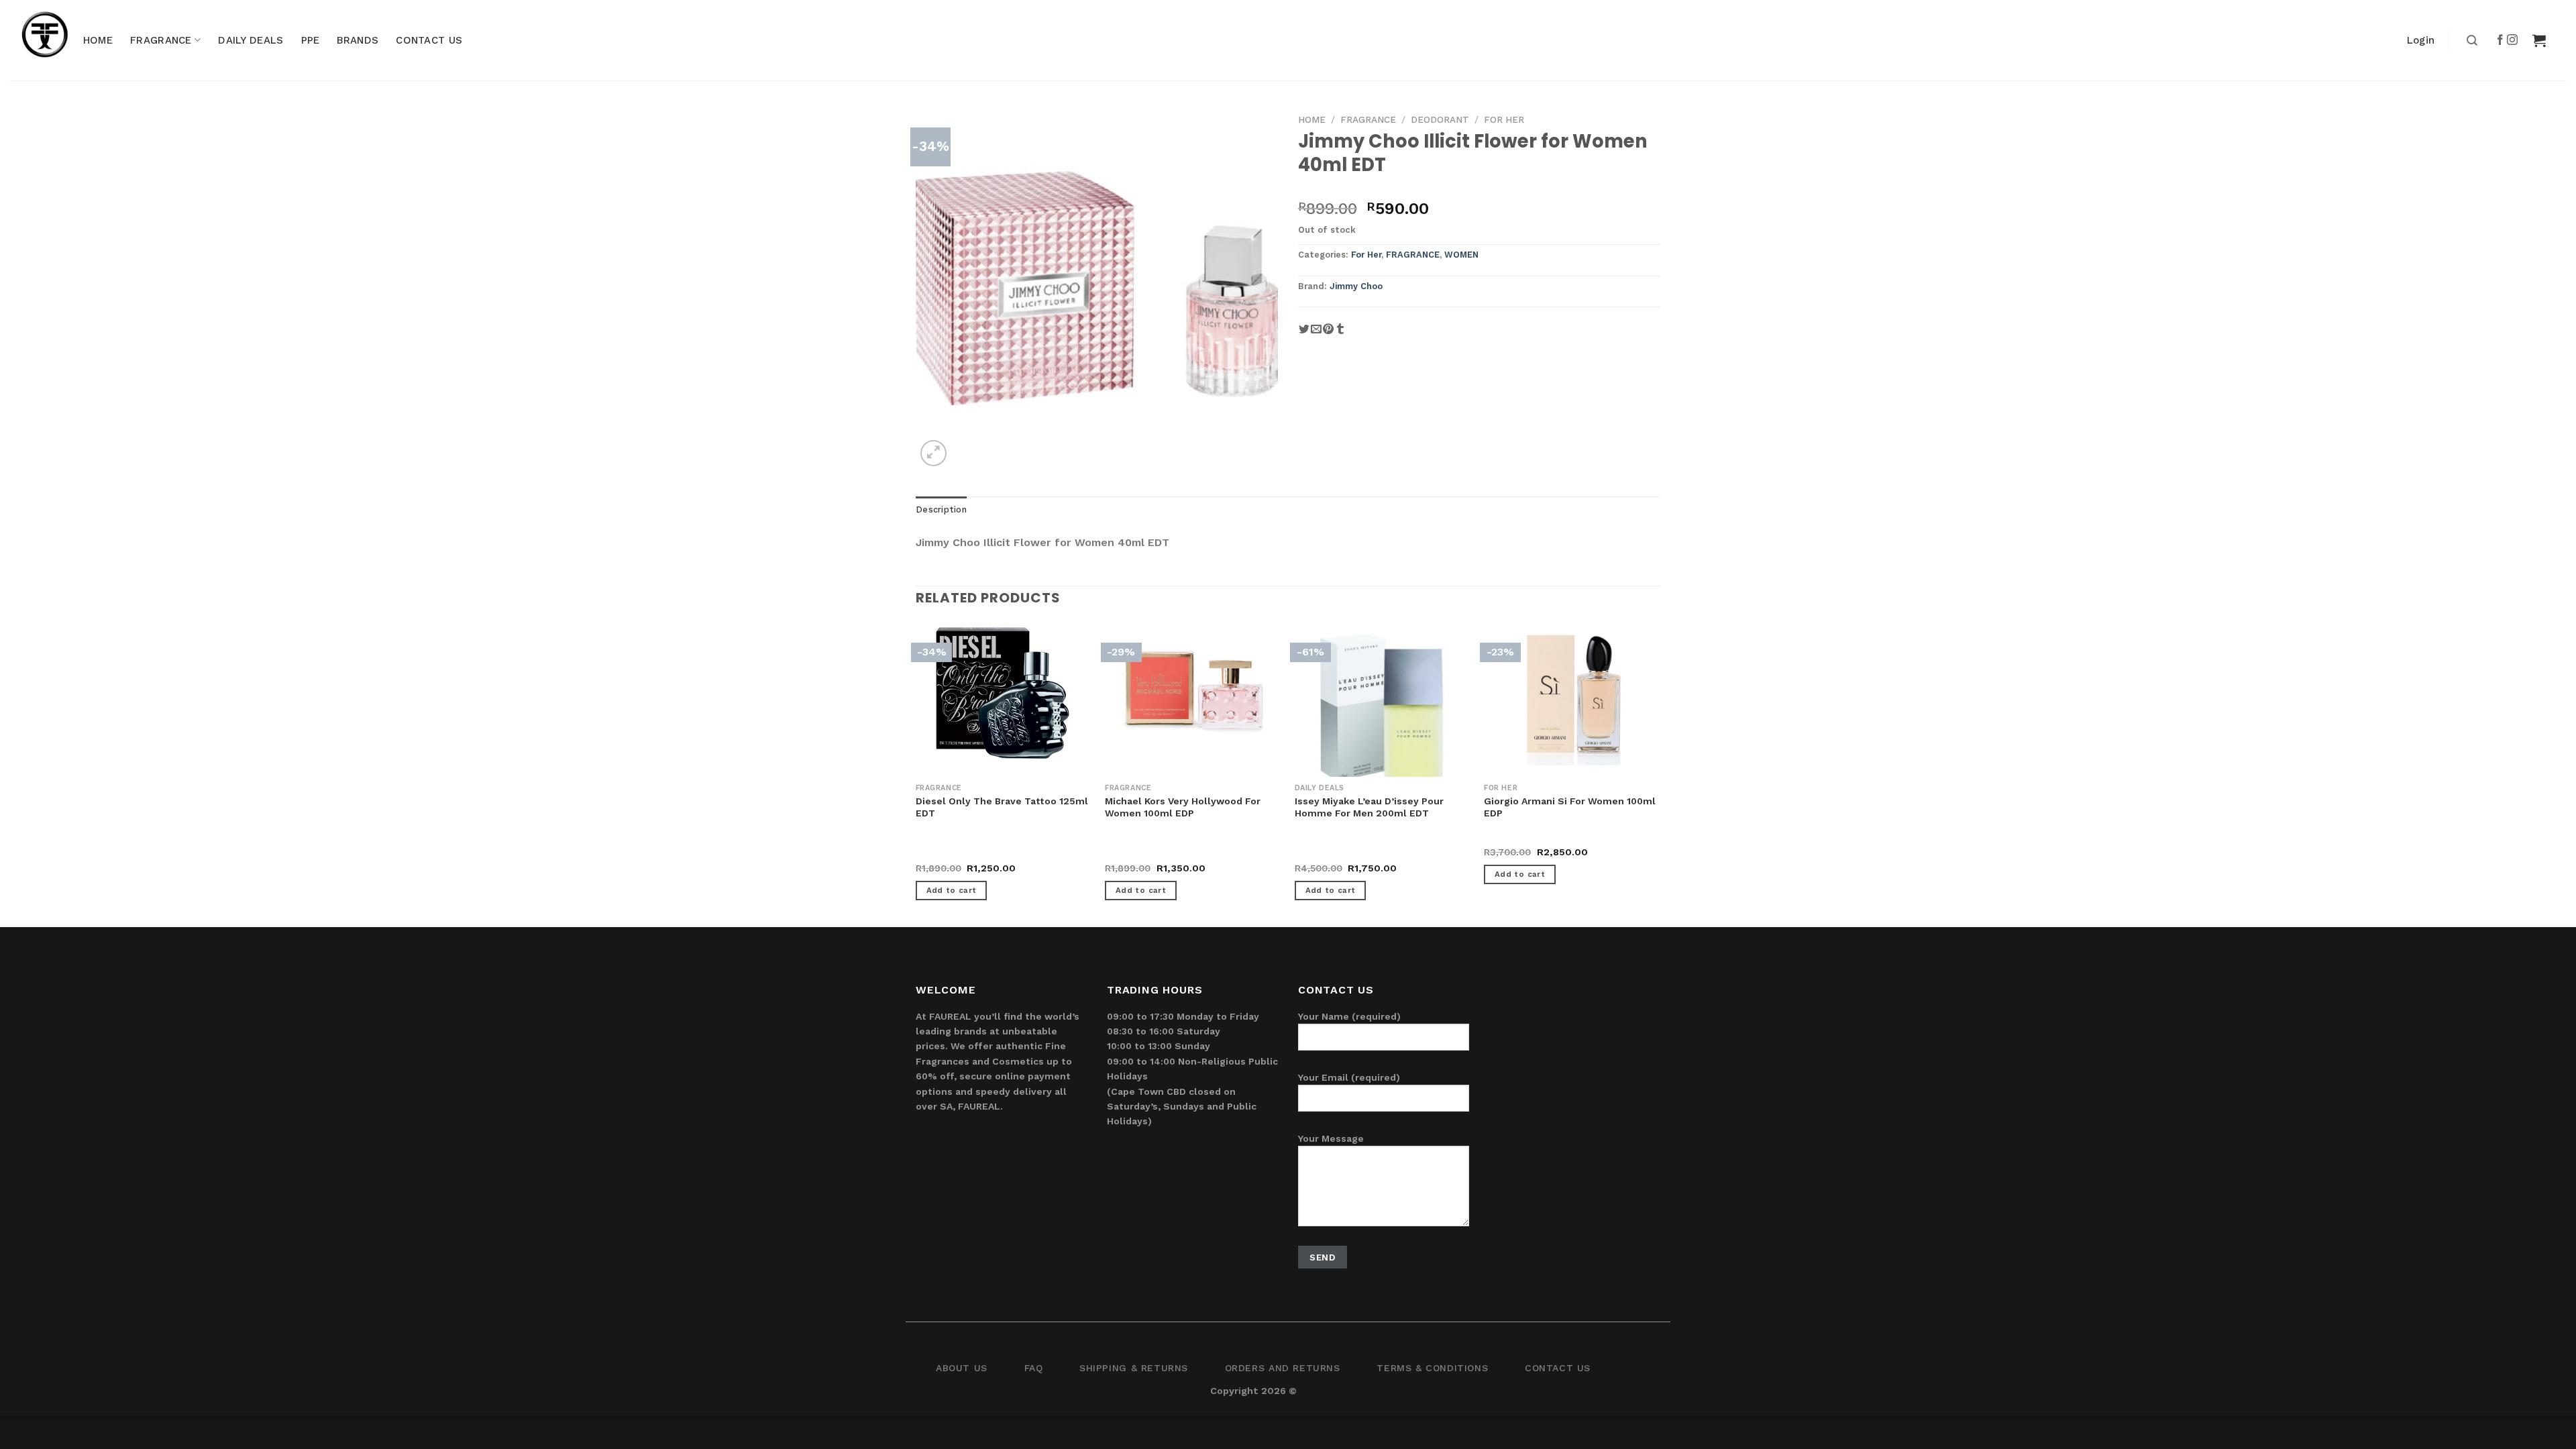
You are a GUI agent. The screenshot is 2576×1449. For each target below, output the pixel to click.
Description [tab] (941, 509)
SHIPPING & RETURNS (1134, 1368)
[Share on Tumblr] (1340, 334)
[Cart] (2539, 40)
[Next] (1660, 773)
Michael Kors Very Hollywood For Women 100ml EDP (1183, 807)
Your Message (1331, 1138)
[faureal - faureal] (54, 40)
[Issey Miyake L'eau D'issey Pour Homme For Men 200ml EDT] (1383, 714)
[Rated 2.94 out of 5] (1132, 853)
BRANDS (358, 40)
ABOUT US (962, 1368)
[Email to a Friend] (1316, 334)
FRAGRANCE (161, 40)
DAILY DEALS (251, 40)
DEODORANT (1440, 119)
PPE (311, 40)
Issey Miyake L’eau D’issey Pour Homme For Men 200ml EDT (1369, 807)
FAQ (1034, 1368)
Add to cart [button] (952, 890)
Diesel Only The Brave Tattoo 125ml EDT (1002, 807)
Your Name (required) (1349, 1016)
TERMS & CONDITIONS (1432, 1368)
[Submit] (2470, 41)
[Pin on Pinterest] (1328, 334)
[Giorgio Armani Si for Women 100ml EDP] (1572, 694)
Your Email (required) (1349, 1077)
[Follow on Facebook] (2501, 40)
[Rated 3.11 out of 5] (943, 853)
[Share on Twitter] (1304, 334)
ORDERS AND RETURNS (1283, 1368)
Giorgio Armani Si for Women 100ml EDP (1570, 807)
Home (1312, 119)
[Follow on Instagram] (2513, 40)
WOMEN (1461, 255)
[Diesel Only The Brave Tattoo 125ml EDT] (1004, 694)
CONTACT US (429, 40)
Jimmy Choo (1356, 286)
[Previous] (916, 773)
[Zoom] (933, 453)
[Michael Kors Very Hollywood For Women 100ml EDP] (1193, 694)
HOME (98, 40)
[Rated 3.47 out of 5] (1322, 853)
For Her (1504, 119)
